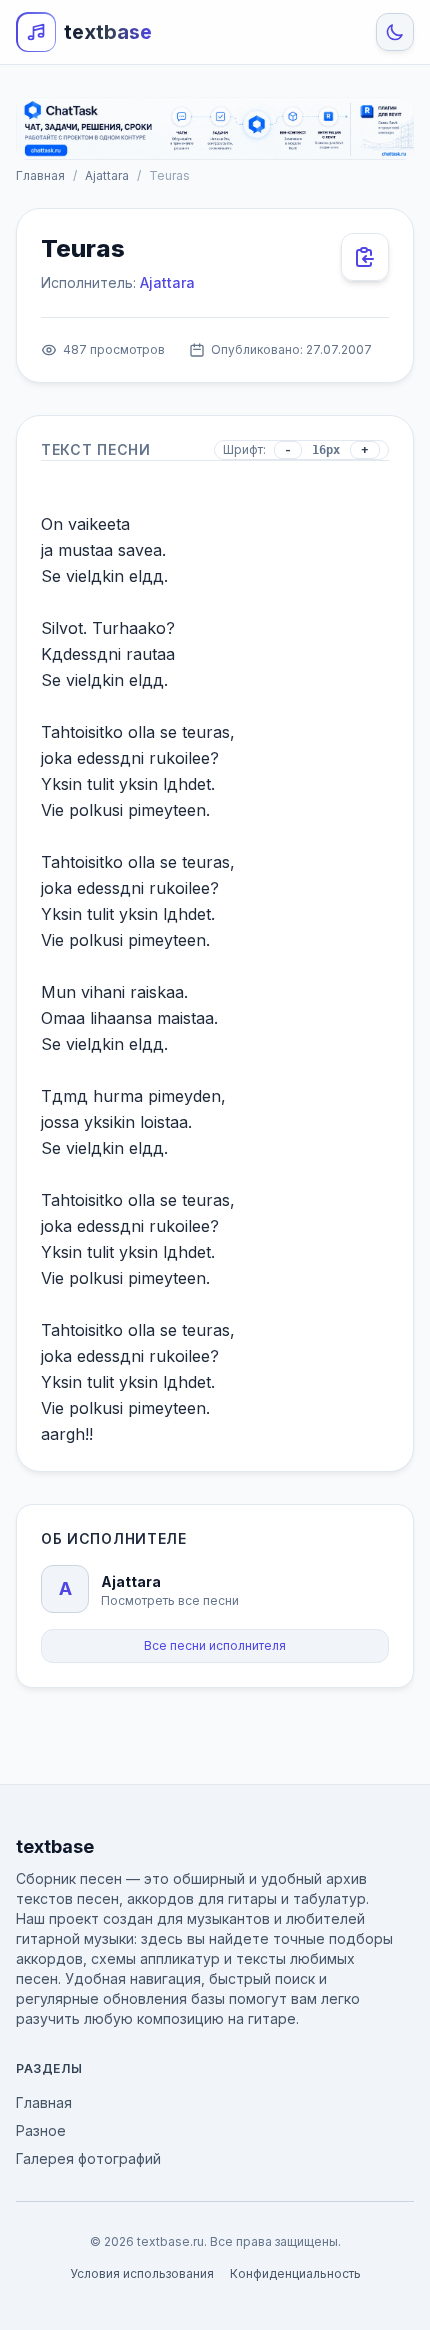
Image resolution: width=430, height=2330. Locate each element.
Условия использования (142, 2273)
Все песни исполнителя (215, 1645)
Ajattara (107, 175)
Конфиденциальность (295, 2273)
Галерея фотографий (88, 2158)
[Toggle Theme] (395, 32)
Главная (40, 175)
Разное (41, 2130)
